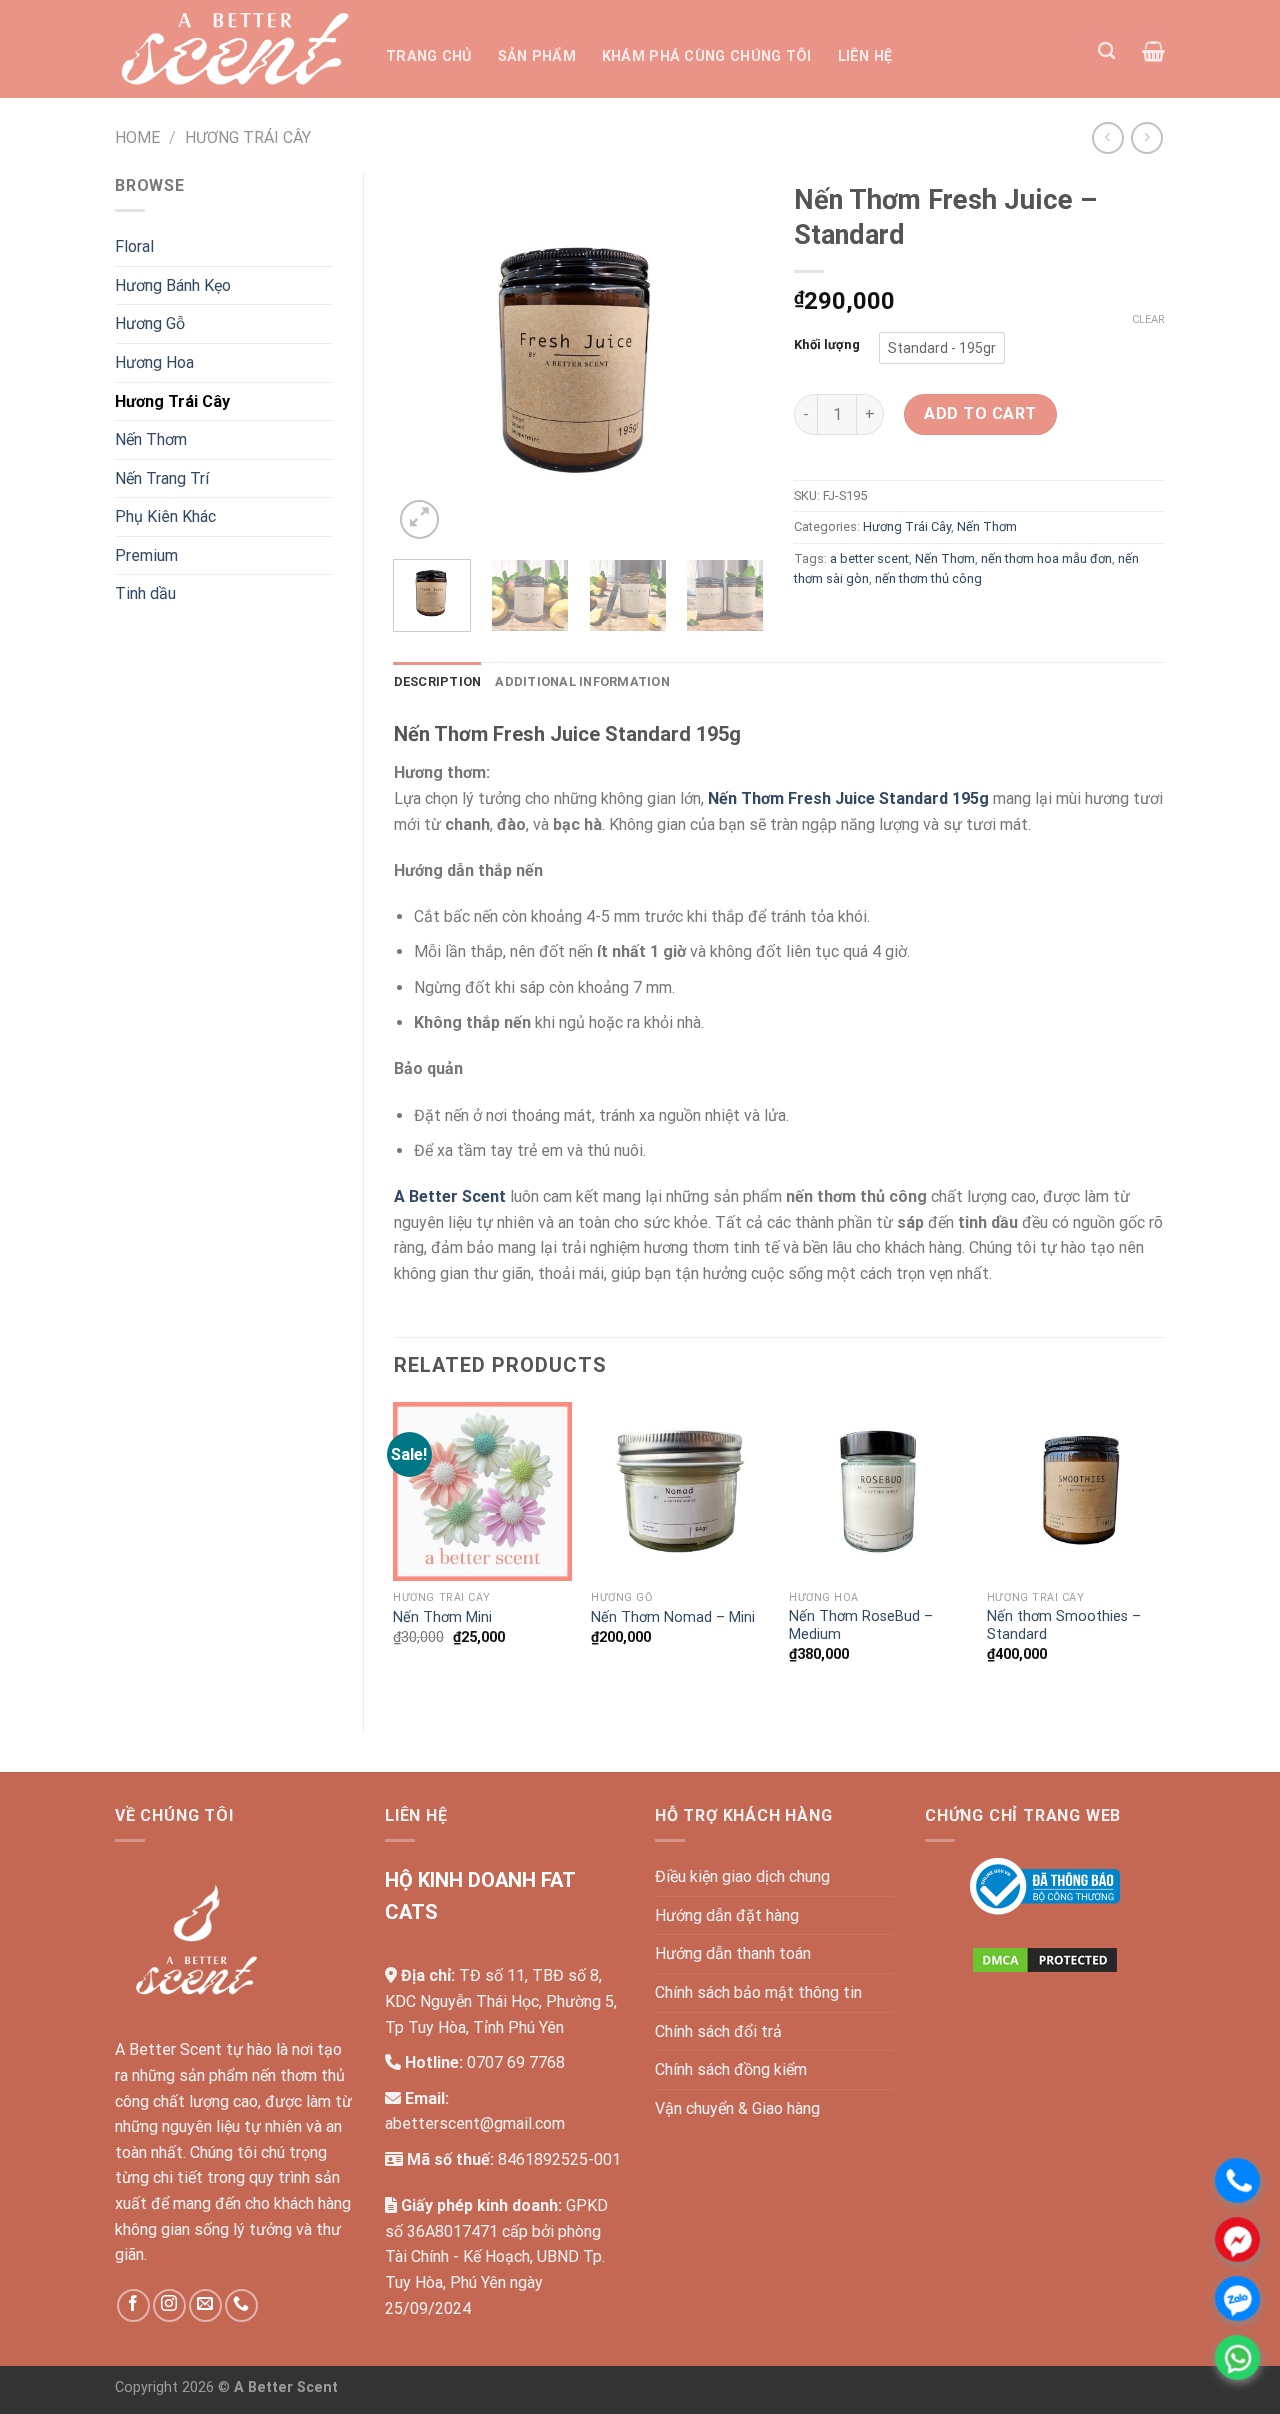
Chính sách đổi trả (718, 2031)
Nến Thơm (151, 439)
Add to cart (980, 413)
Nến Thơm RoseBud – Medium (861, 1626)
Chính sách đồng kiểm (731, 2069)
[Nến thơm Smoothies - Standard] (1076, 1491)
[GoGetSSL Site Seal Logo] (1045, 2034)
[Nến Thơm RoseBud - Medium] (878, 1491)
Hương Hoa (154, 362)
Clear (1148, 319)
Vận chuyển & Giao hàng (737, 2108)
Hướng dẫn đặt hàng (727, 1915)
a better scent (869, 558)
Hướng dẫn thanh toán (733, 1953)
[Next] (732, 358)
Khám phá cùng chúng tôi (707, 56)
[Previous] (426, 358)
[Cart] (1153, 51)
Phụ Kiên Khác (165, 516)
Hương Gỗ (150, 323)
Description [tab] (438, 681)
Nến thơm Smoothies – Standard (1064, 1626)
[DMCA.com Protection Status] (1045, 1958)
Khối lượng (827, 345)
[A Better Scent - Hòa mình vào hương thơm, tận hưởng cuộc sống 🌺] (235, 49)
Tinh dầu (145, 593)
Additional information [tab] (582, 681)
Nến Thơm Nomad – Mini (673, 1617)
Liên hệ (865, 56)
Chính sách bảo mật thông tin (758, 1992)
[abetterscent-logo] (1045, 1885)
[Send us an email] (205, 2305)
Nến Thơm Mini (442, 1617)
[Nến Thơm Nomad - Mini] (680, 1491)
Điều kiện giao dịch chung (742, 1876)
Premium (146, 555)
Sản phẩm (537, 56)
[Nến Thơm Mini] (482, 1491)
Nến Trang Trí (162, 478)
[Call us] (241, 2305)
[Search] (1106, 51)
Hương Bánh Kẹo (173, 285)
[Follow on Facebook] (133, 2305)
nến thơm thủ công (928, 578)
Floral (134, 246)
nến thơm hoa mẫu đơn (1046, 558)
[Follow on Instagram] (169, 2305)
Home (137, 137)
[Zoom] (419, 519)
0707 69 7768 (516, 2062)
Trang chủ (429, 56)
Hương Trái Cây (248, 137)
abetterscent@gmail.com (475, 2123)
